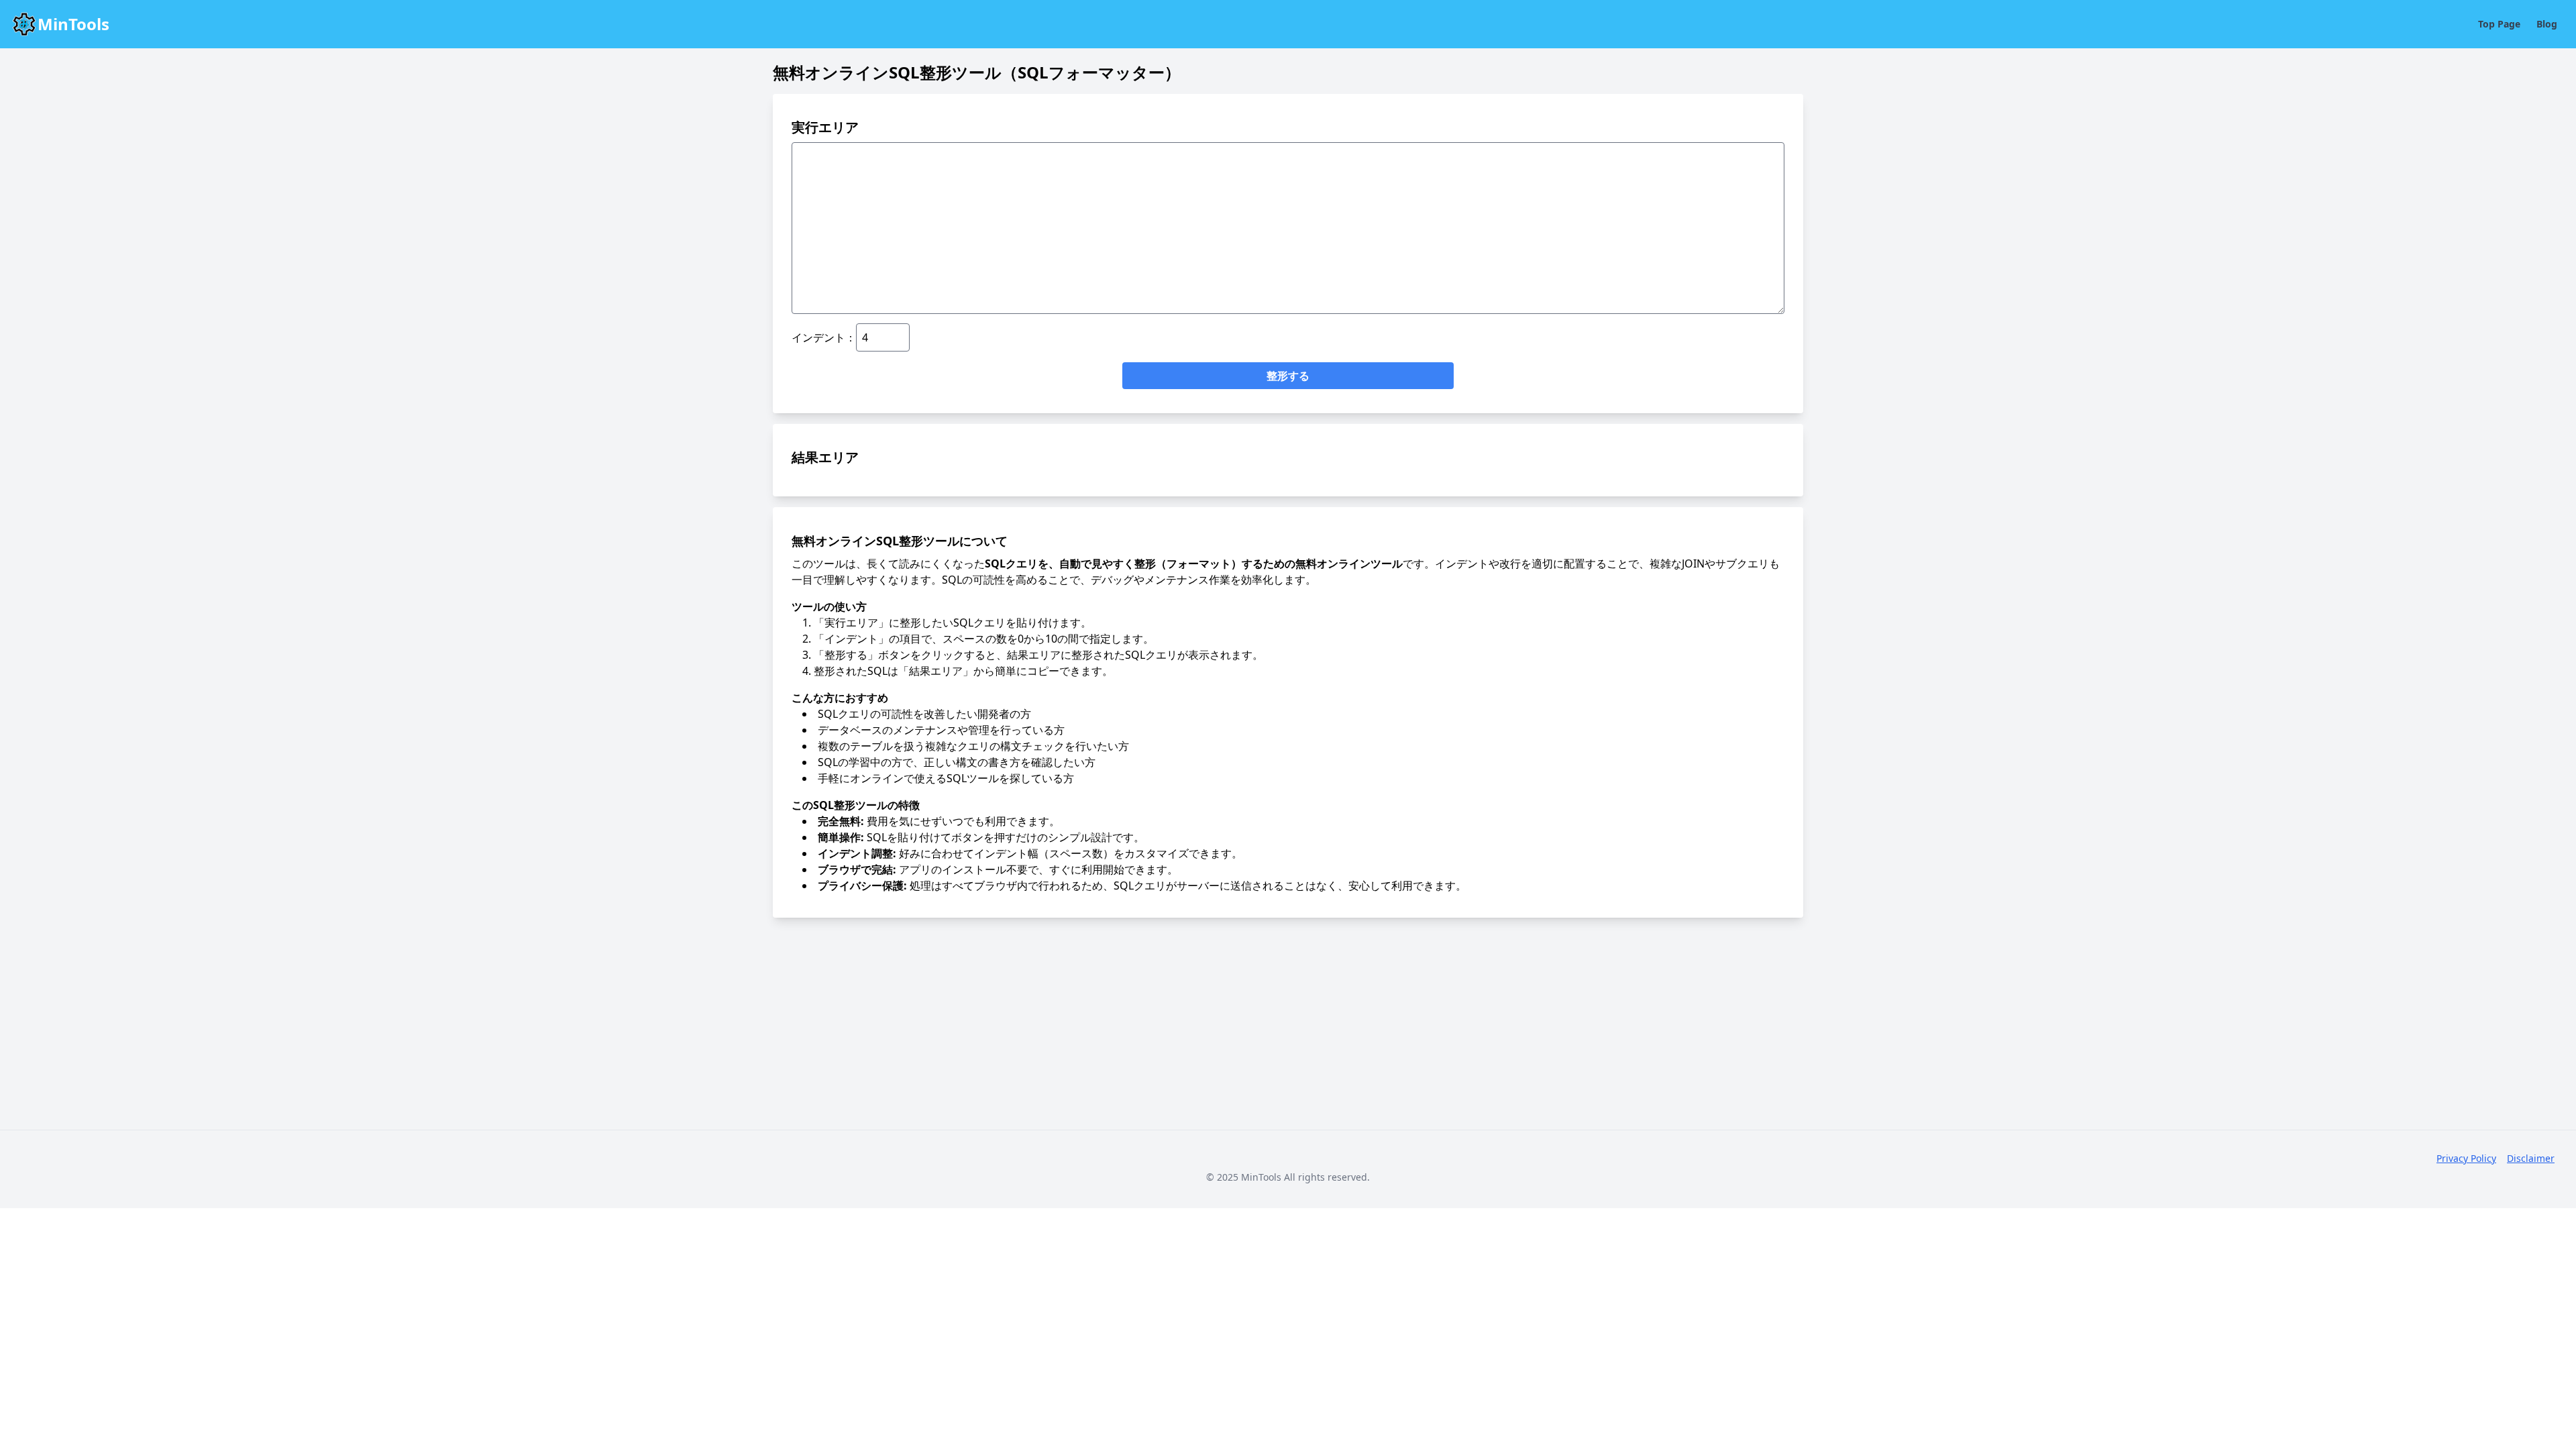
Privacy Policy (2466, 1158)
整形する (1288, 376)
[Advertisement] (1288, 1022)
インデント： (824, 337)
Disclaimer (2531, 1158)
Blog (2547, 24)
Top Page (2499, 24)
